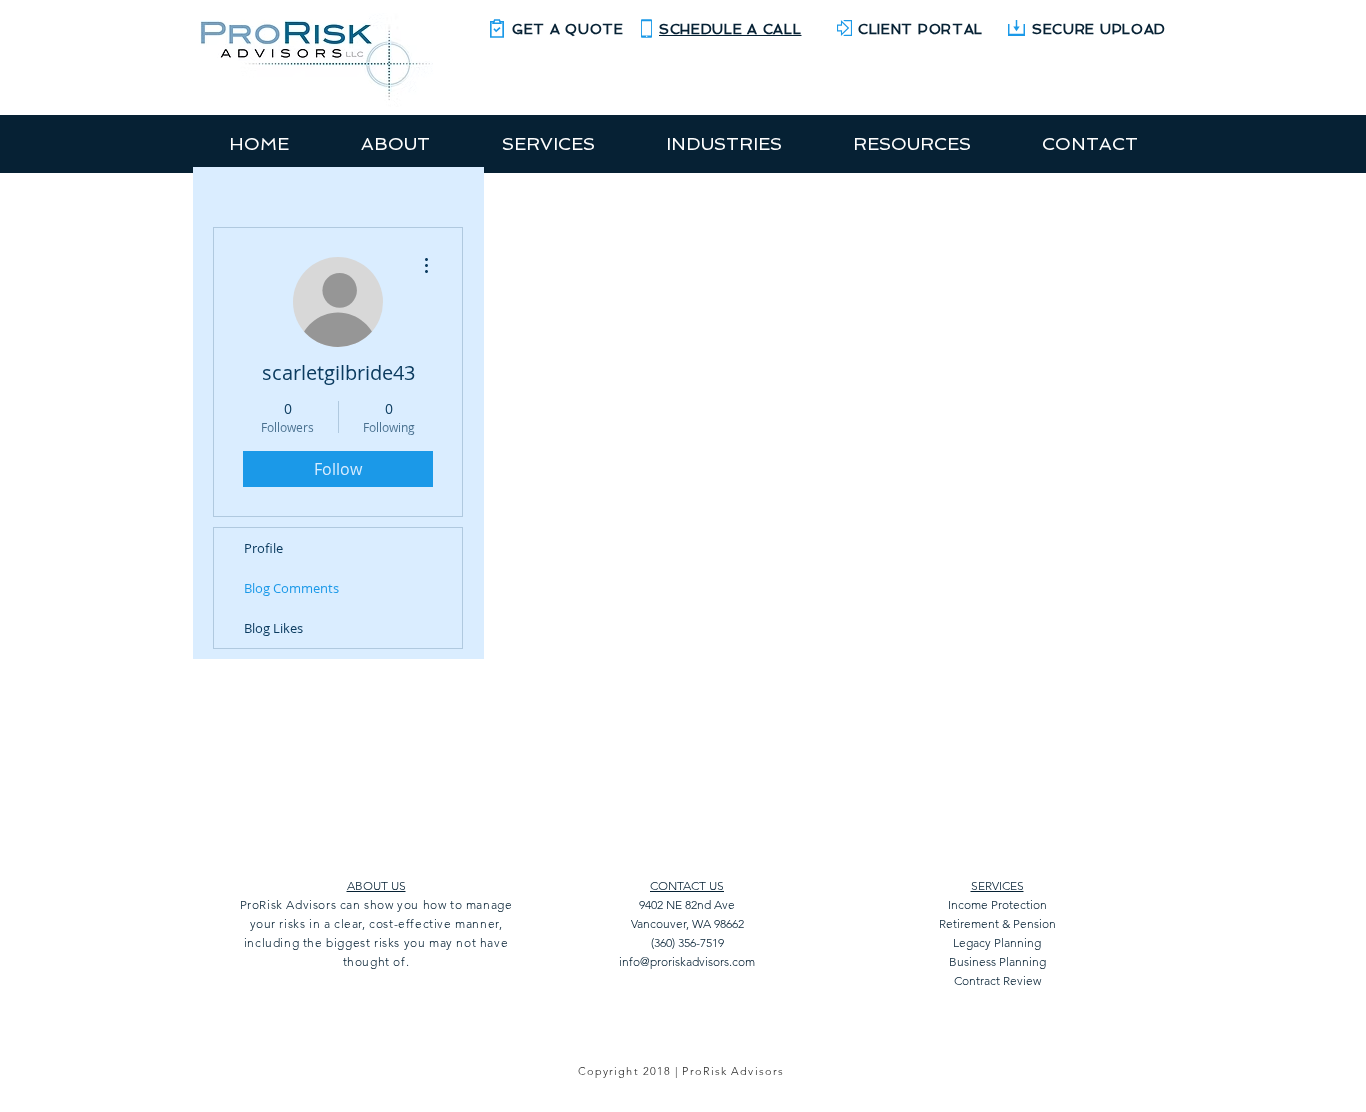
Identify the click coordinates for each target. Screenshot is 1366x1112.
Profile (263, 548)
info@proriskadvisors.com (687, 961)
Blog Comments (291, 588)
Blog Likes (273, 628)
